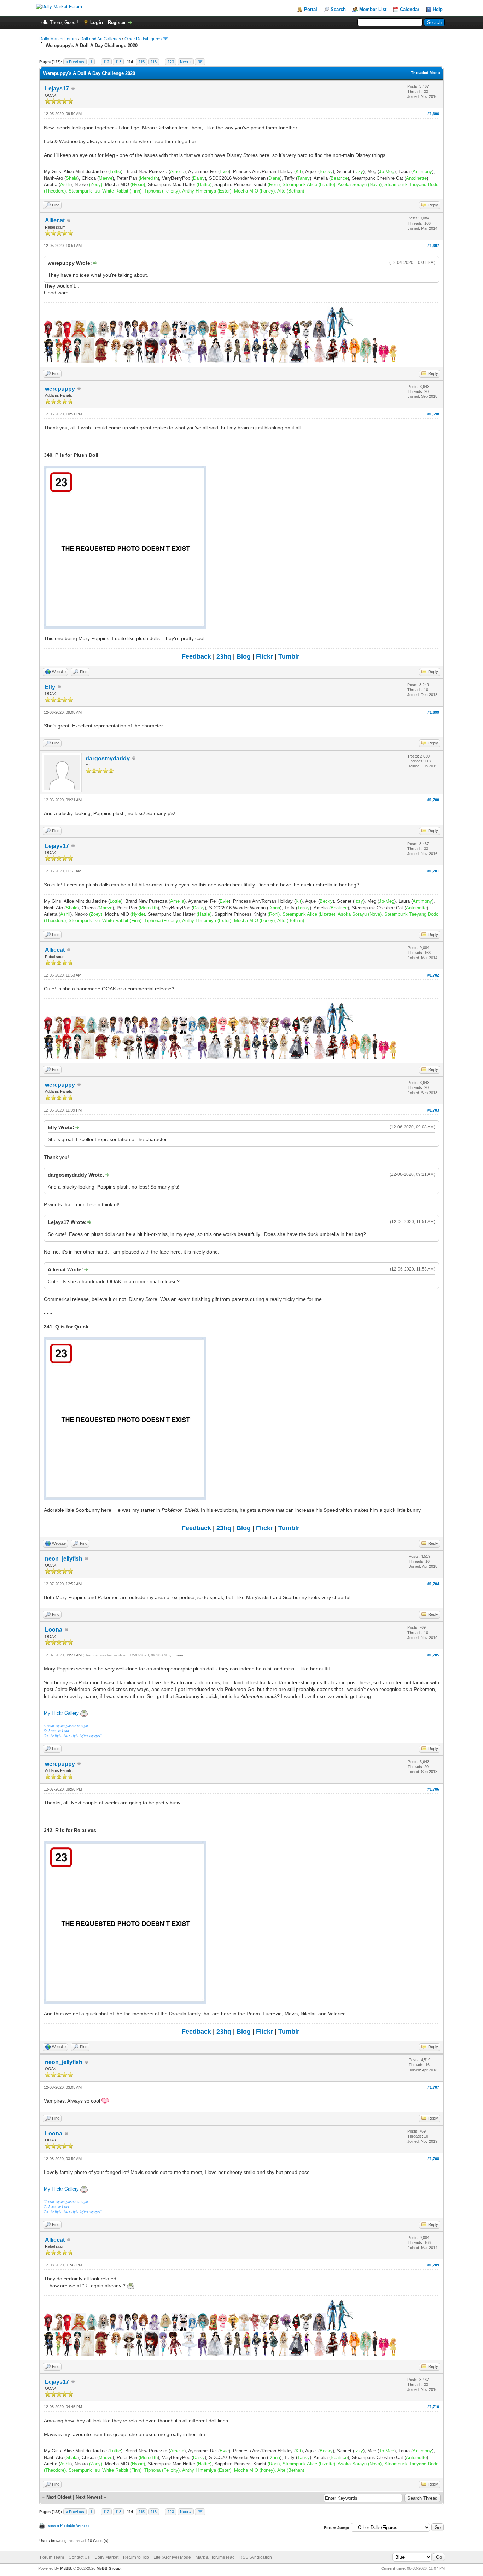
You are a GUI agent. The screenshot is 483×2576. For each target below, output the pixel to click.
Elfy (50, 687)
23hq (224, 656)
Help (438, 9)
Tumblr (289, 656)
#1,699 (433, 712)
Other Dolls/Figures (143, 39)
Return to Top (136, 2557)
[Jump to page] (200, 62)
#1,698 (433, 414)
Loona (54, 1630)
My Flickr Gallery (61, 1713)
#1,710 (433, 2407)
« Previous (75, 62)
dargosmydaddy (108, 758)
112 (106, 62)
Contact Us (79, 2557)
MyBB (66, 2568)
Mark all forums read (215, 2557)
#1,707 (433, 2087)
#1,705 (433, 1655)
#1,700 (433, 800)
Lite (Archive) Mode (172, 2557)
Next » (186, 62)
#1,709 (433, 2265)
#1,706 (433, 1789)
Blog (244, 656)
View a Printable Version (68, 2525)
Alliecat (55, 220)
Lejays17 (57, 89)
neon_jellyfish (64, 1559)
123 (171, 62)
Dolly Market (106, 2557)
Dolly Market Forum (58, 39)
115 (142, 62)
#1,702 (433, 975)
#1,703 (433, 1110)
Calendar (410, 9)
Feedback (196, 656)
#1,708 (433, 2159)
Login (97, 22)
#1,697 (433, 246)
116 (154, 62)
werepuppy (60, 389)
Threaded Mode (425, 73)
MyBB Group (109, 2568)
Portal (311, 9)
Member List (373, 9)
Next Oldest (59, 2497)
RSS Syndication (256, 2557)
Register (117, 22)
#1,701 (433, 871)
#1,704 (433, 1584)
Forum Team (52, 2557)
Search (338, 9)
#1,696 (433, 114)
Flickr (264, 656)
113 (118, 62)
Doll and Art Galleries (101, 39)
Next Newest (89, 2497)
